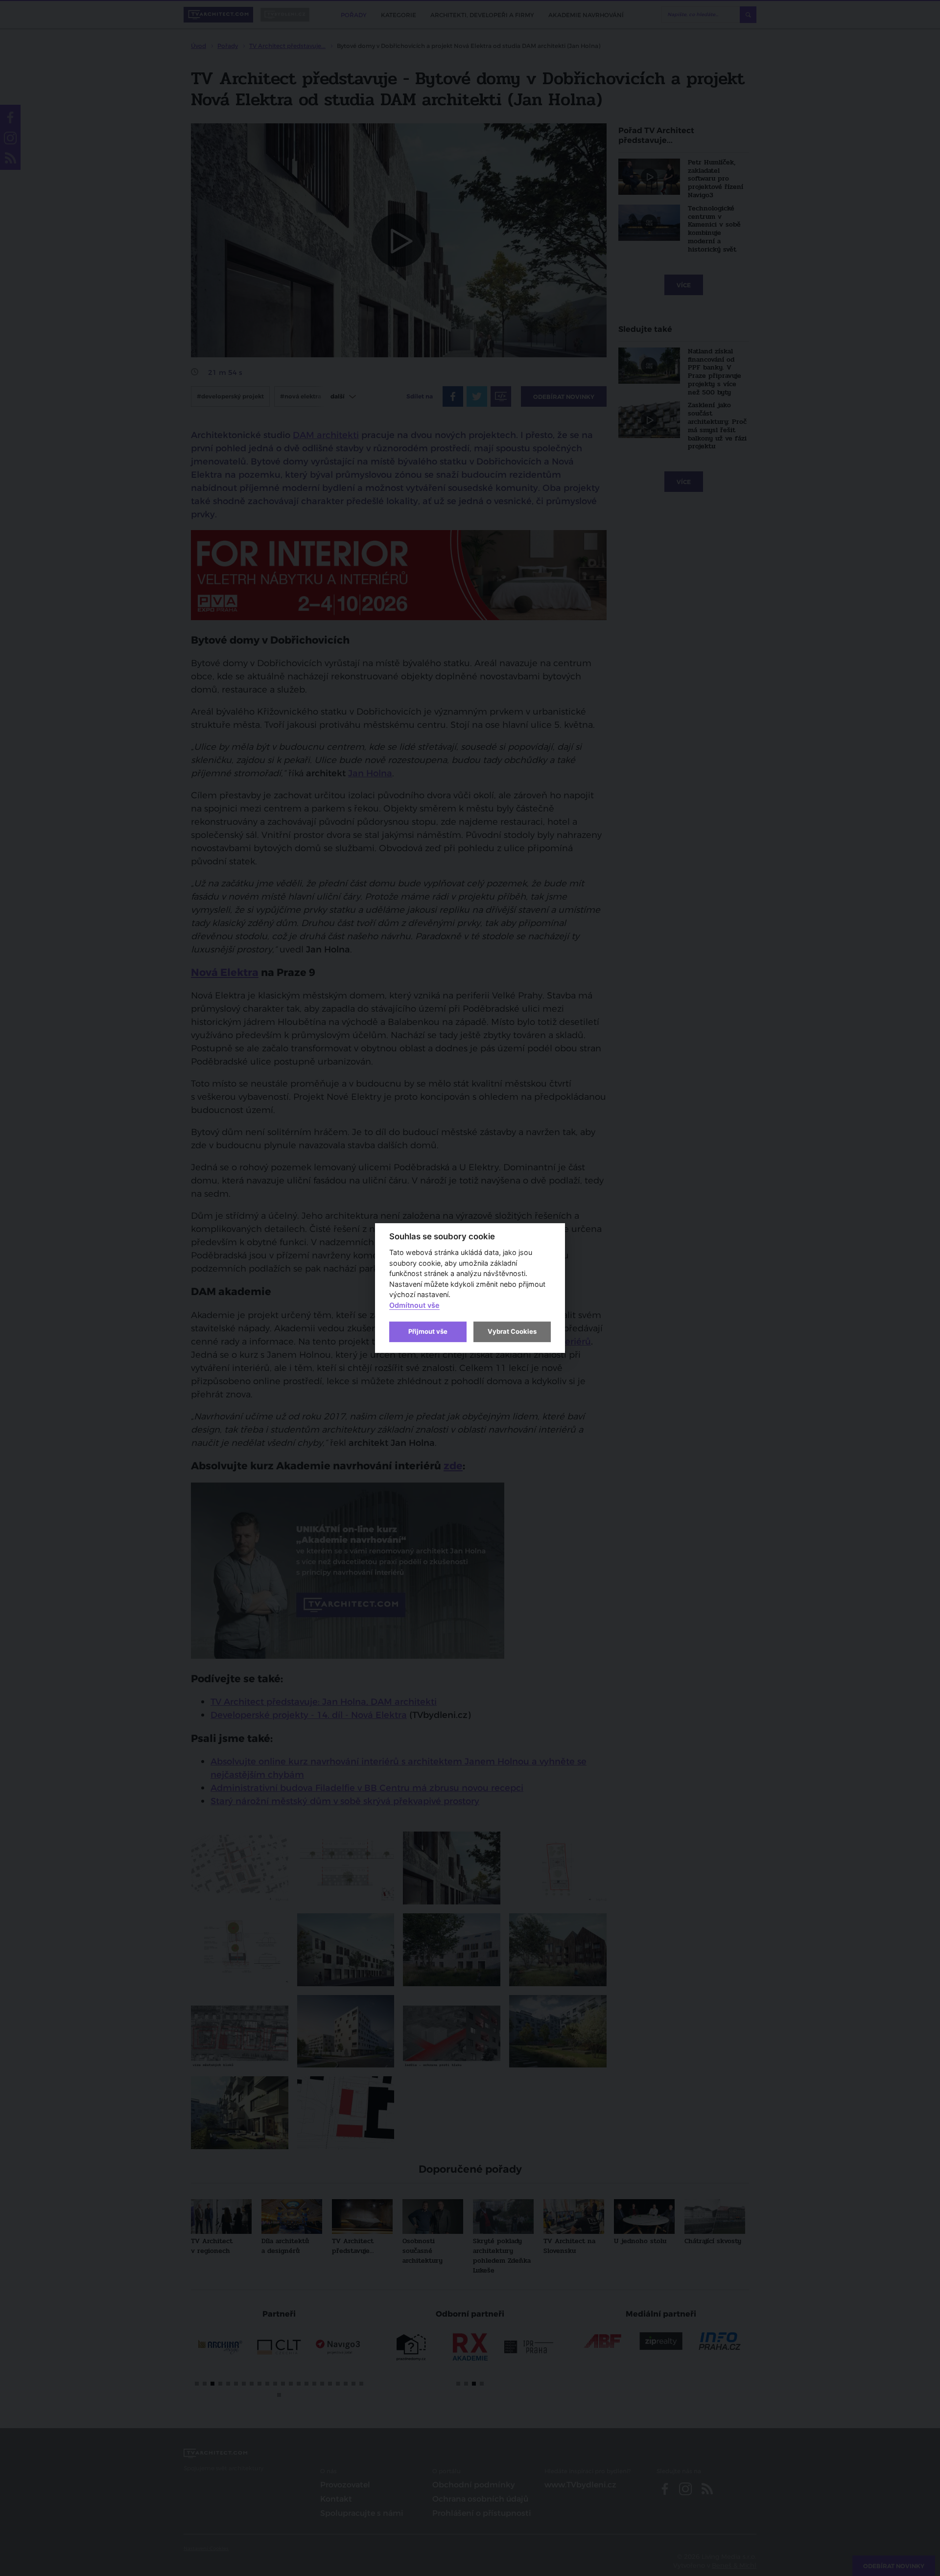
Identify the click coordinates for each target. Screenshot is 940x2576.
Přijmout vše (428, 1331)
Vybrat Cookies (512, 1331)
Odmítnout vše (414, 1305)
